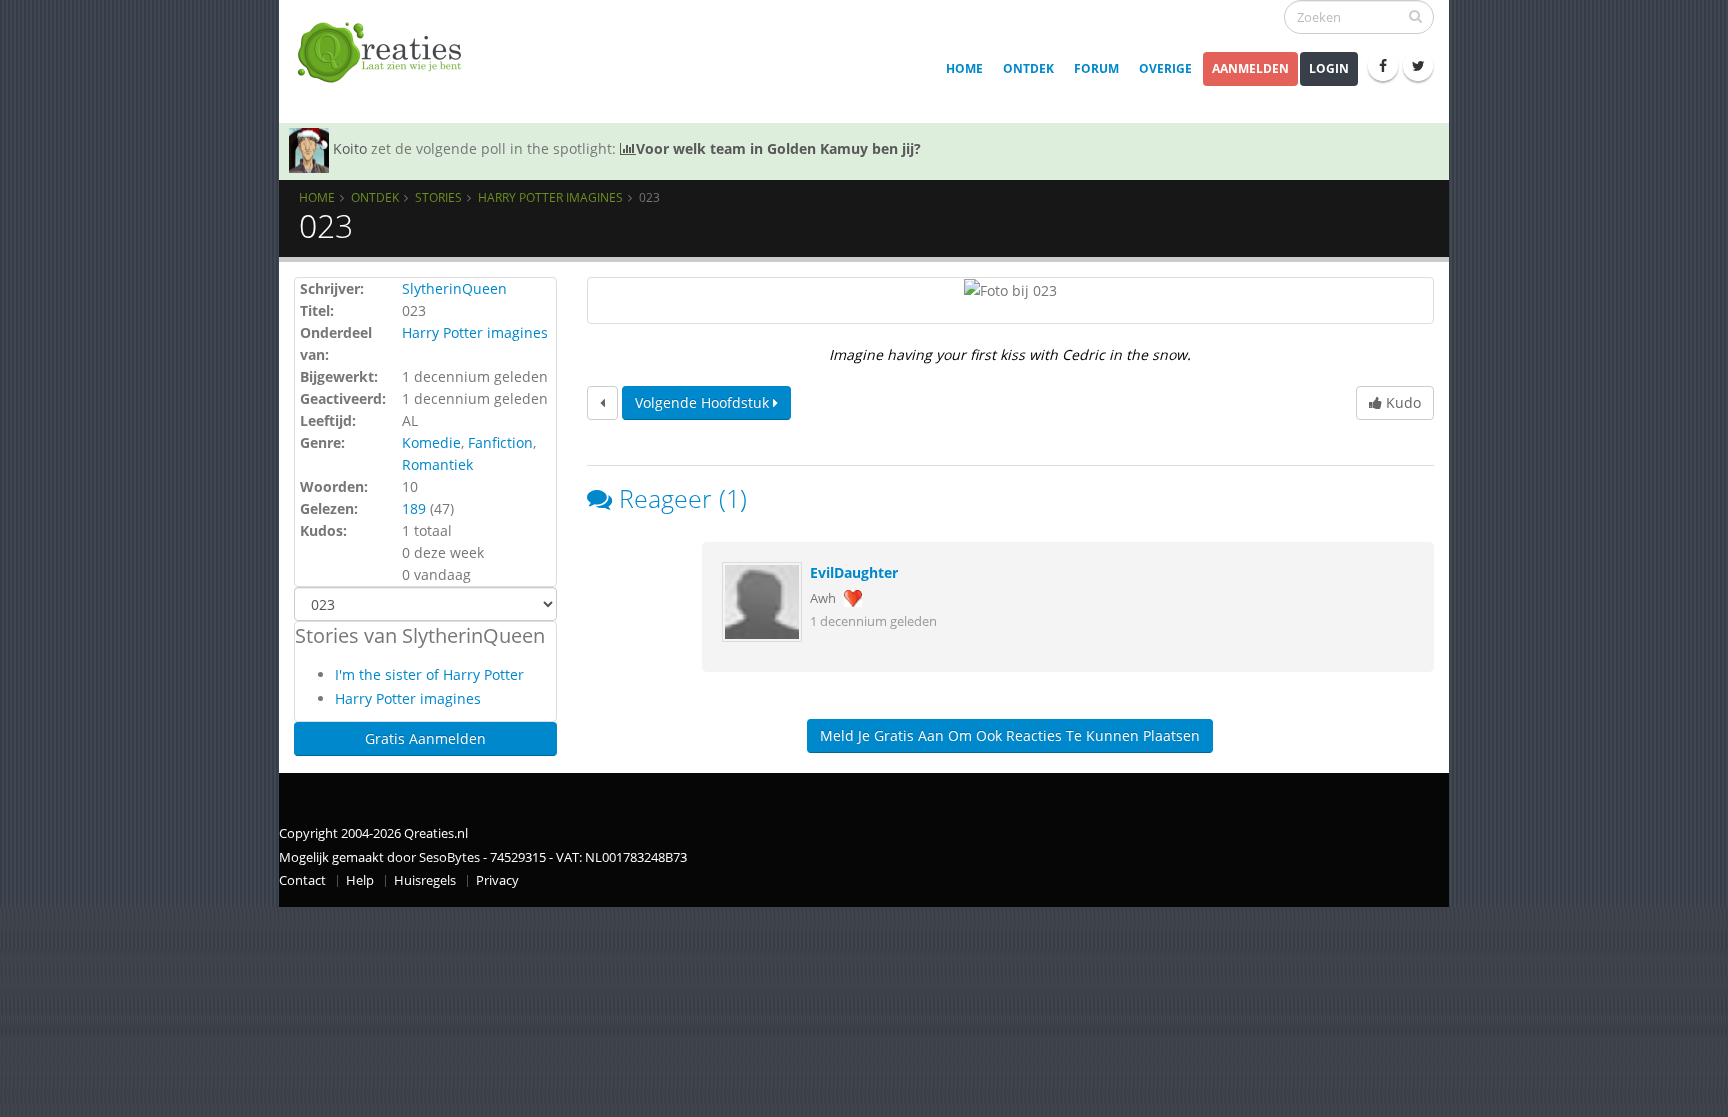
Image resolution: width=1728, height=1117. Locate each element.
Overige (1165, 68)
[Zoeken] (1415, 16)
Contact (302, 880)
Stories (438, 197)
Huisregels (425, 880)
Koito (350, 148)
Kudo (1401, 402)
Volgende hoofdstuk (704, 402)
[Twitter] (1418, 66)
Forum (1096, 68)
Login (1329, 68)
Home (964, 68)
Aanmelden (1250, 68)
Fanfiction (500, 442)
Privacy (497, 880)
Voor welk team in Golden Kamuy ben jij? (778, 148)
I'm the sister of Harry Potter (429, 674)
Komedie (431, 442)
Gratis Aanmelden (425, 738)
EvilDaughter (854, 572)
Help (360, 880)
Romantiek (437, 464)
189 (414, 508)
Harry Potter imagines (550, 197)
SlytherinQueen (454, 288)
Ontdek (1028, 68)
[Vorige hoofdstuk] (602, 403)
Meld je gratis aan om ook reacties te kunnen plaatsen (1010, 735)
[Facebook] (1383, 66)
